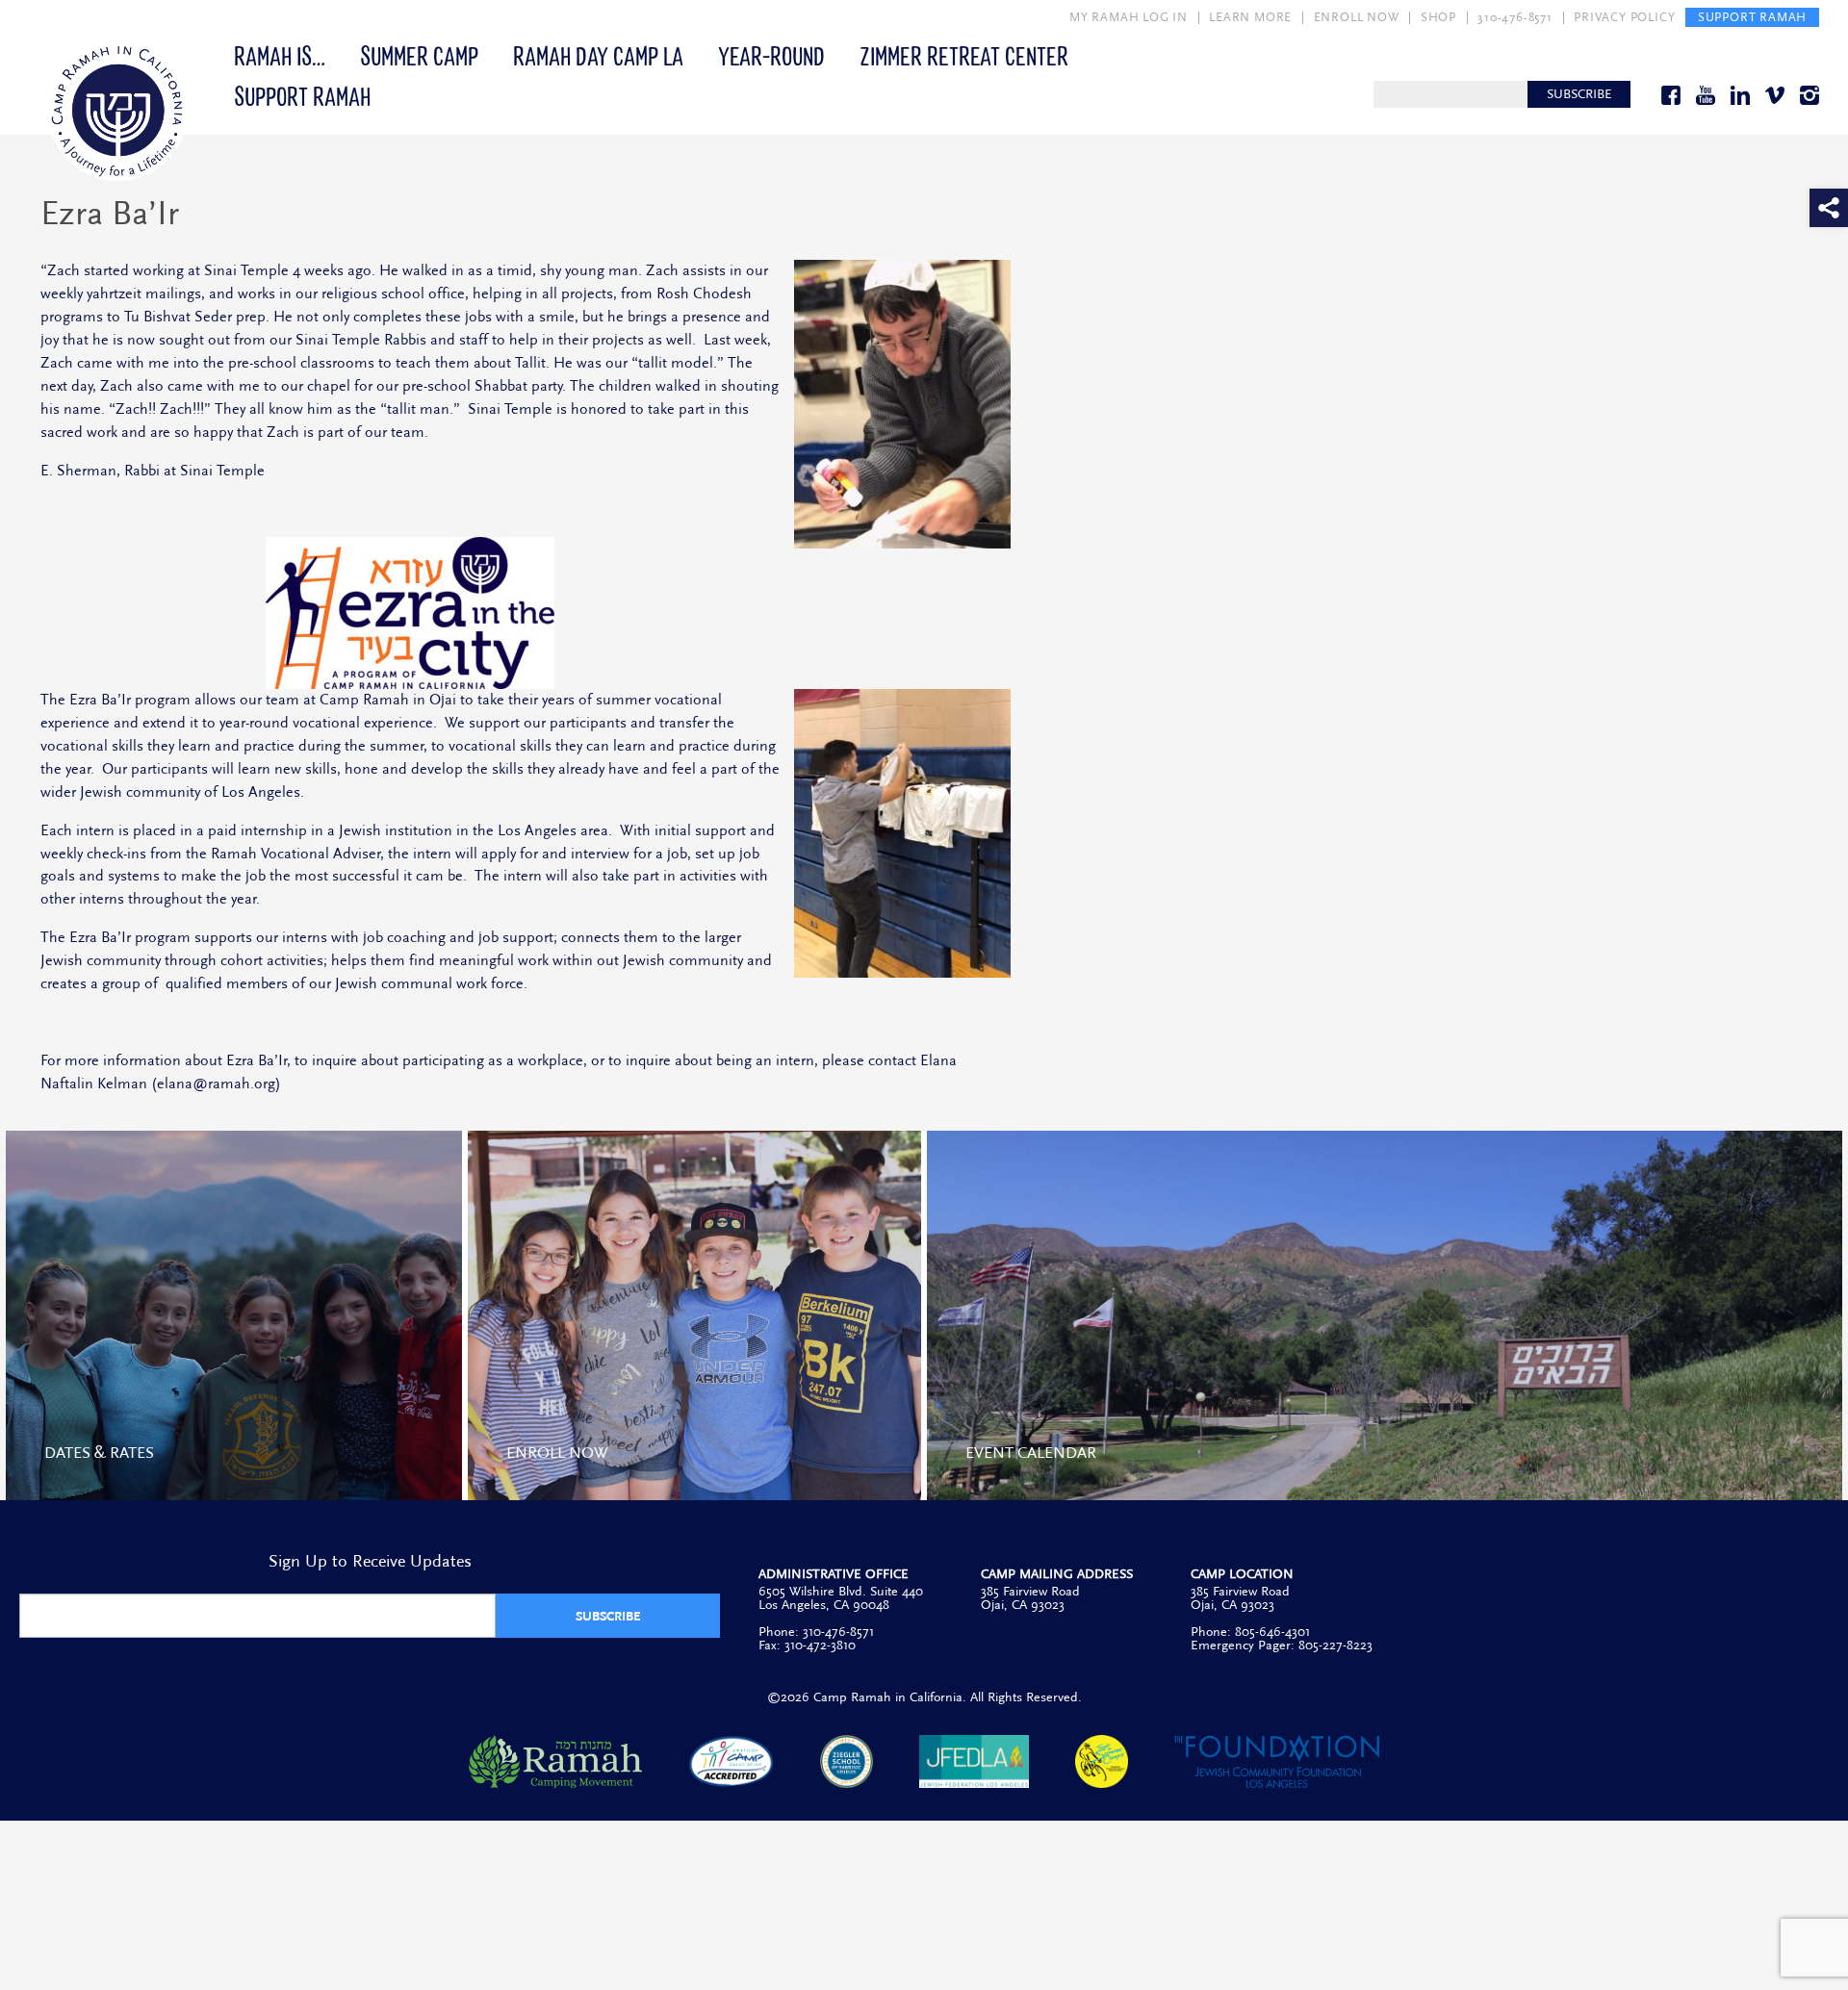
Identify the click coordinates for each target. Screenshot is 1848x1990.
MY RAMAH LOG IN (1129, 17)
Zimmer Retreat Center (964, 55)
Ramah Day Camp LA (598, 55)
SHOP (1438, 17)
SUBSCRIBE (1579, 94)
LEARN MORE (1250, 17)
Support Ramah (302, 95)
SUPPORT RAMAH (1752, 17)
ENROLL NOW (1357, 17)
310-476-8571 (1515, 17)
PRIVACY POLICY (1624, 17)
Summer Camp (419, 55)
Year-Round (771, 55)
